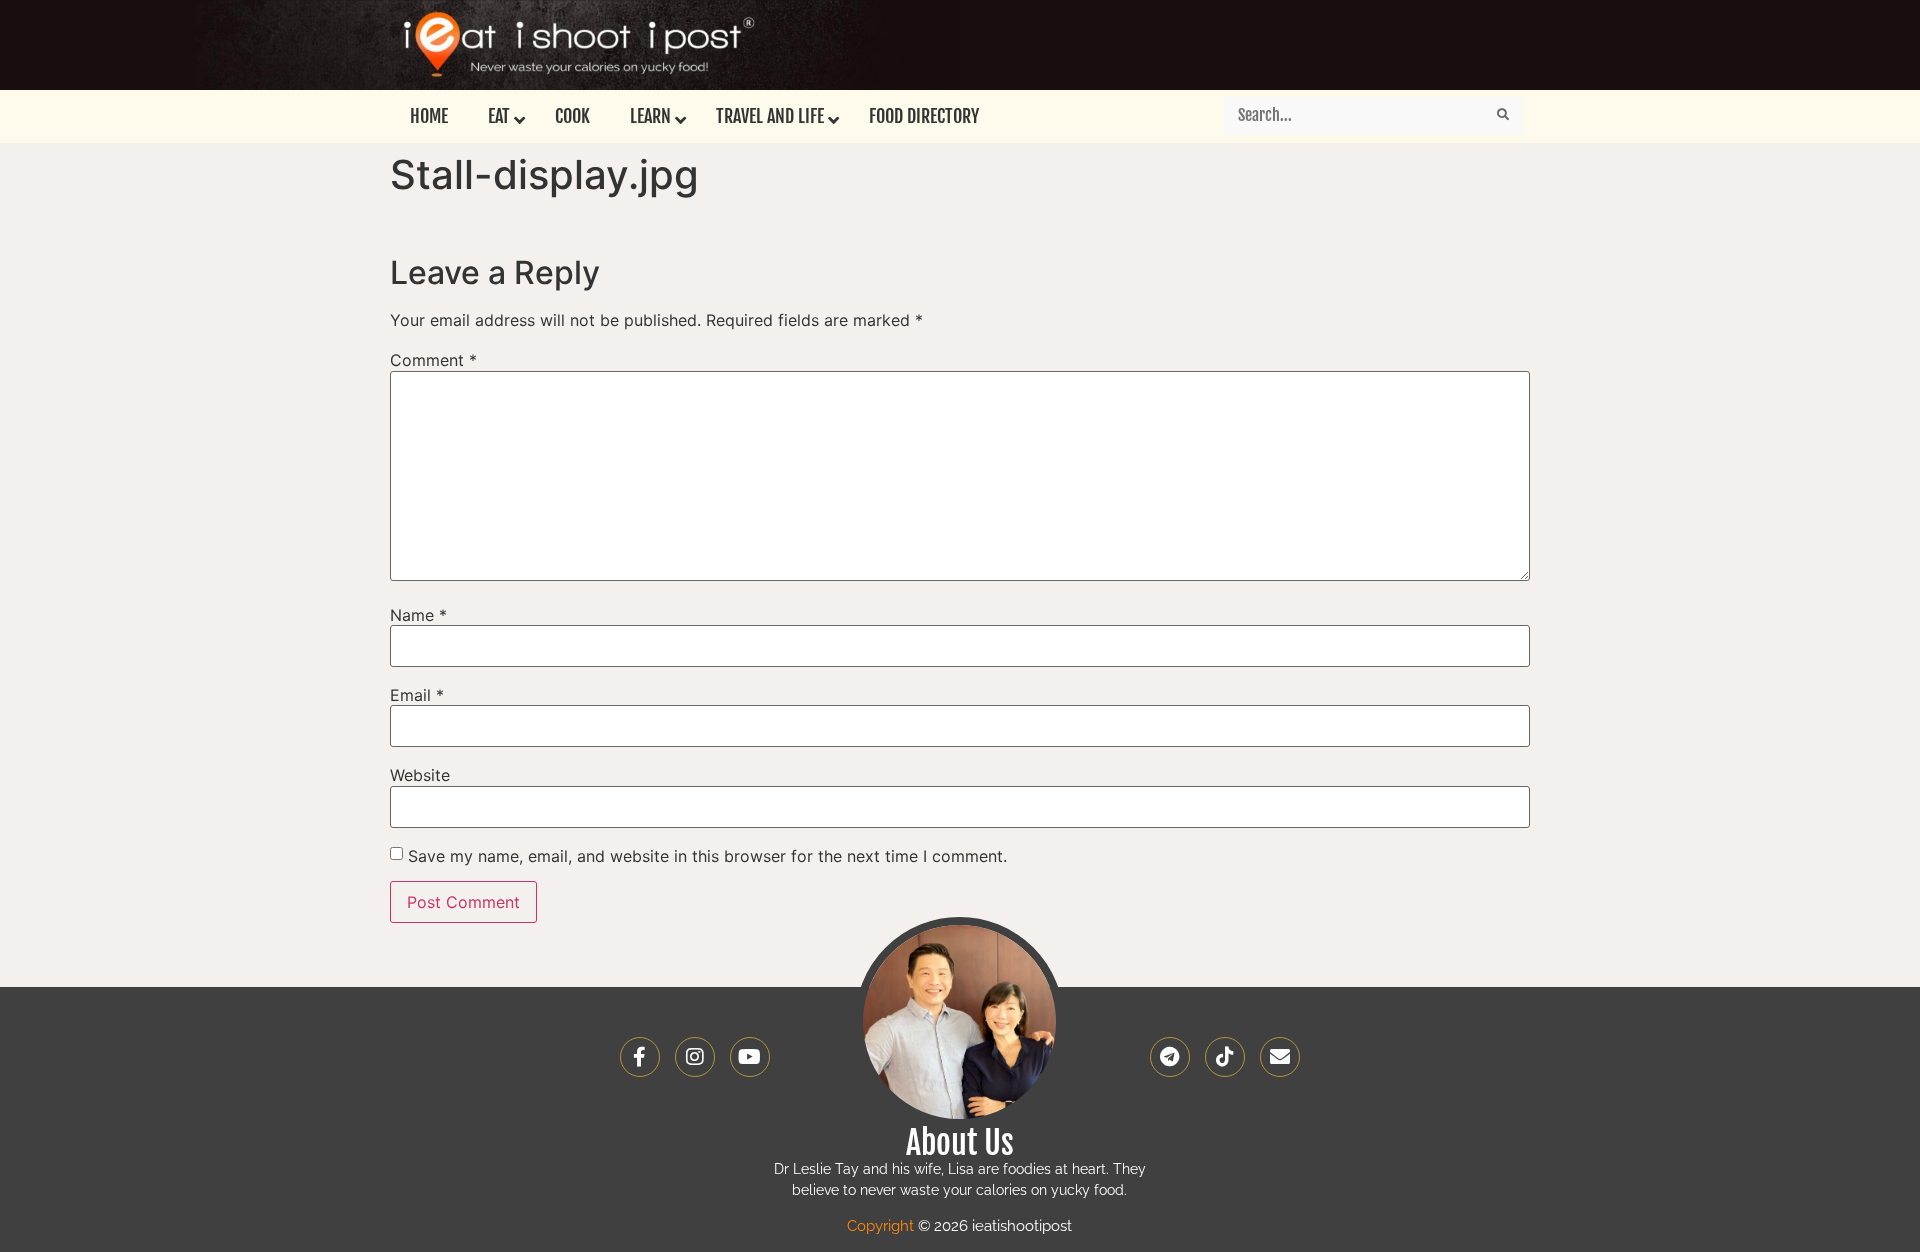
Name (418, 615)
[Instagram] (695, 1057)
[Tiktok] (1225, 1057)
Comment (433, 360)
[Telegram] (1170, 1057)
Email (417, 695)
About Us (960, 1143)
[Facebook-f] (640, 1057)
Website (420, 775)
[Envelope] (1280, 1057)
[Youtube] (750, 1057)
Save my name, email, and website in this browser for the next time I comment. (707, 856)
